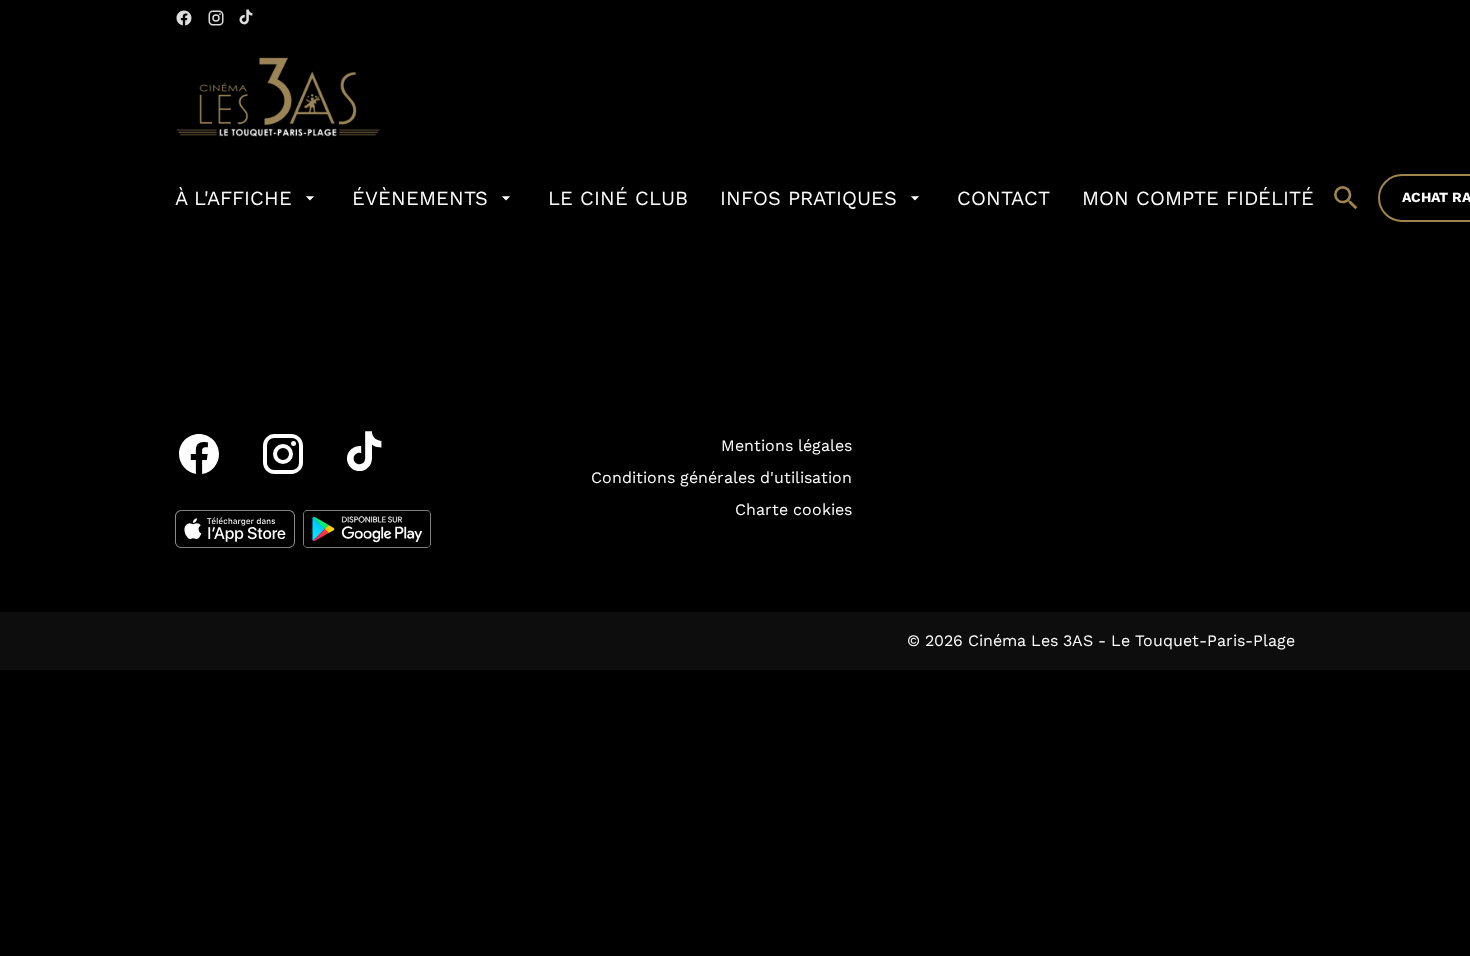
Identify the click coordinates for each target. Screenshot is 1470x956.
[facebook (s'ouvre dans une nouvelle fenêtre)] (184, 18)
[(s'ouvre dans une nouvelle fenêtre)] (235, 529)
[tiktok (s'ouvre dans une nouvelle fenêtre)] (247, 18)
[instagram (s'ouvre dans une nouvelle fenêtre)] (216, 18)
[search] (1346, 198)
